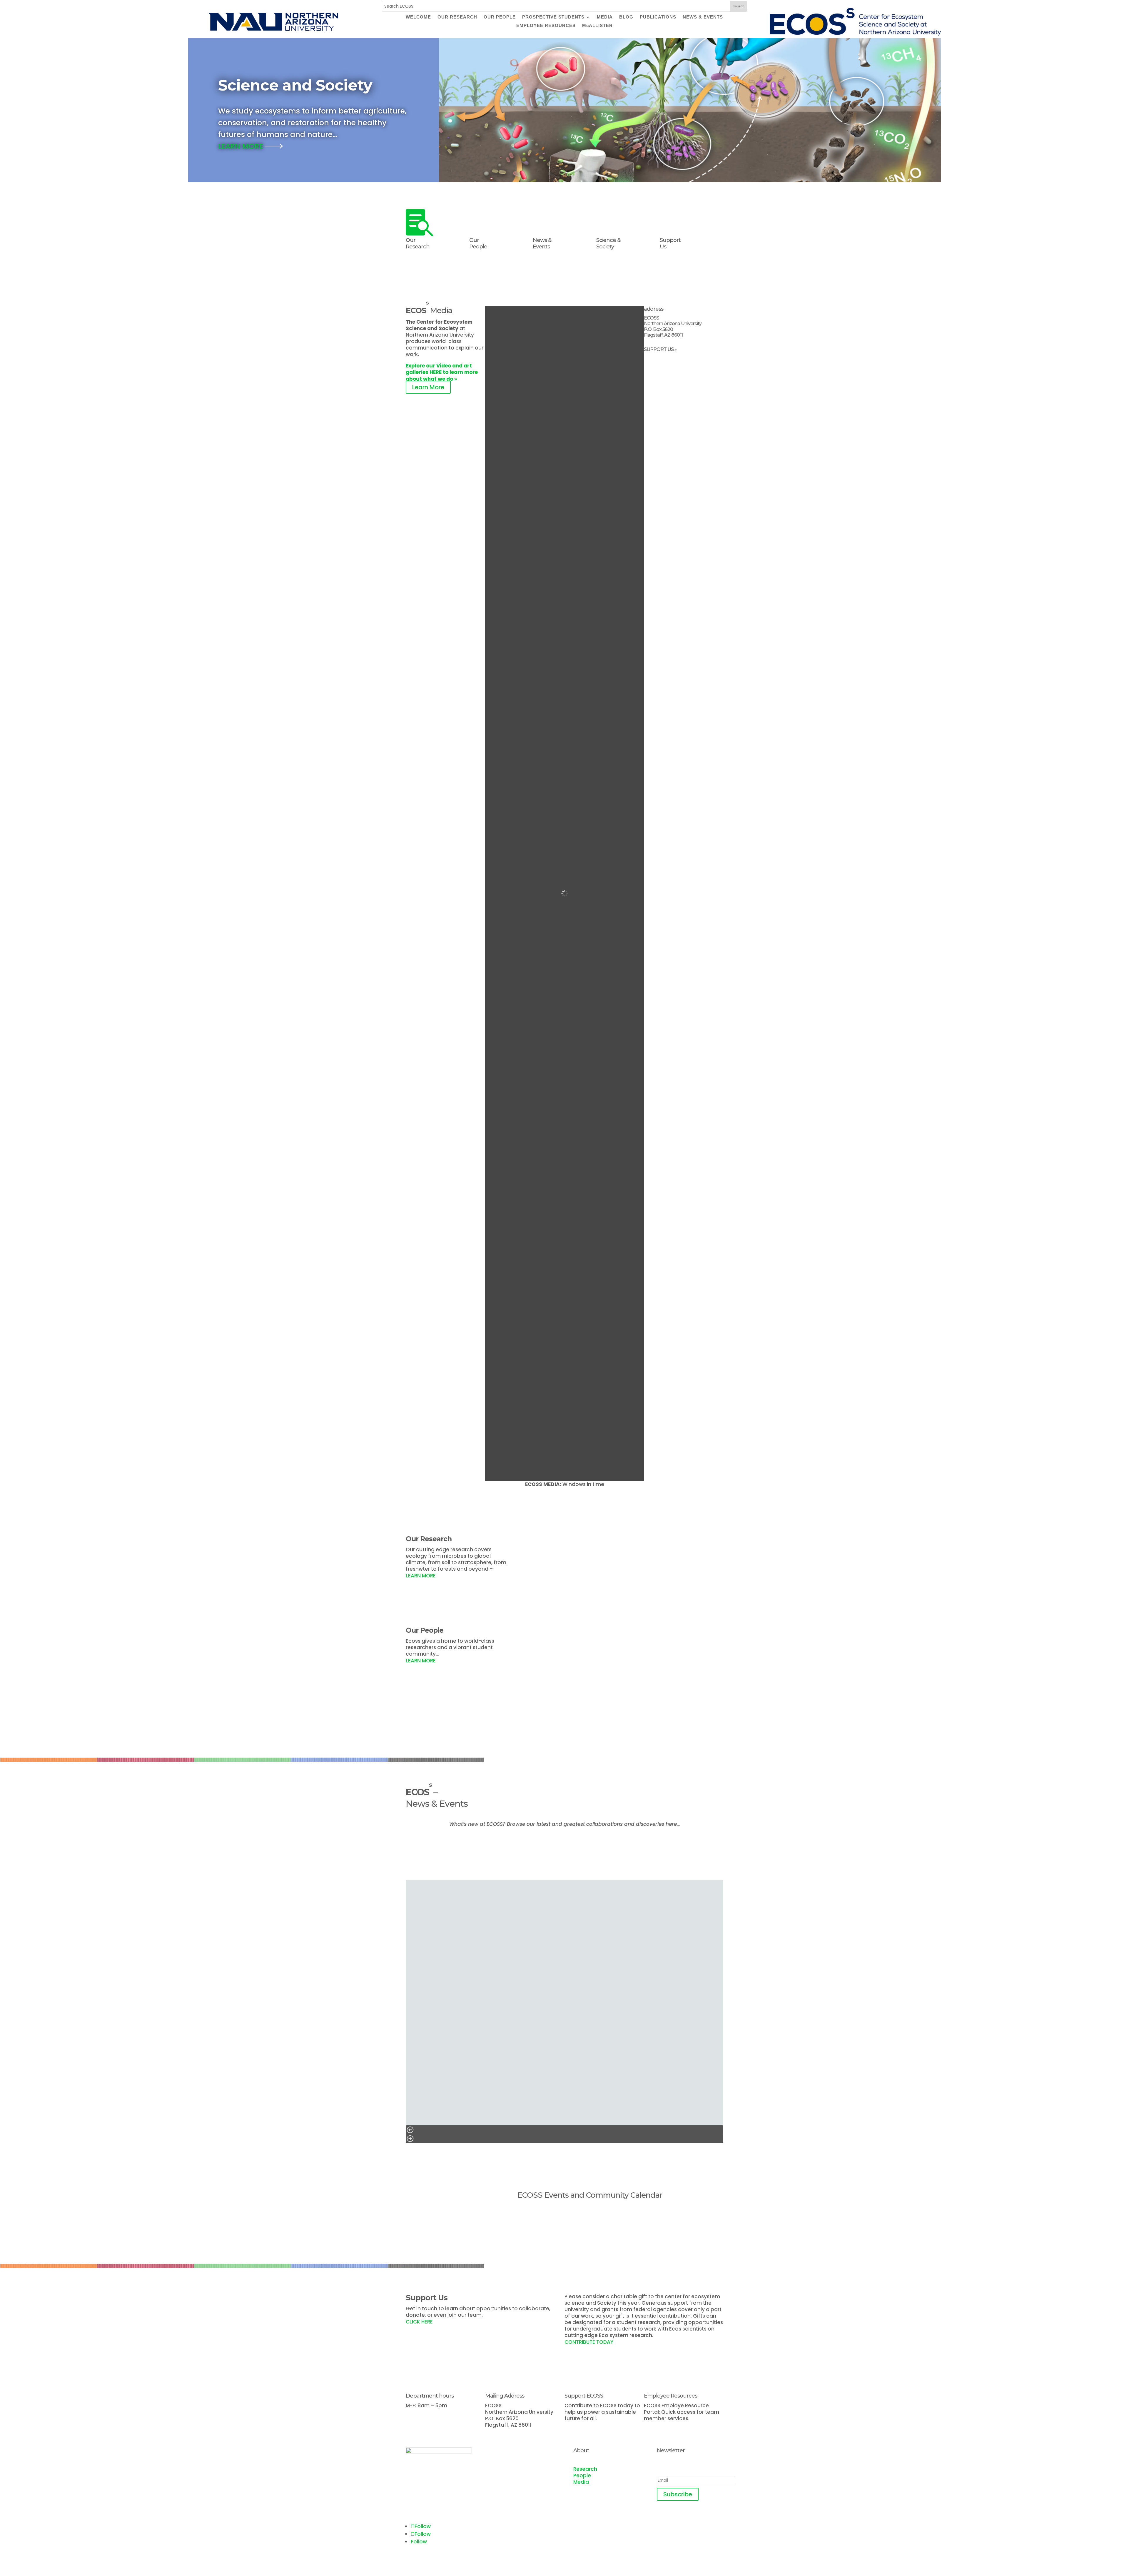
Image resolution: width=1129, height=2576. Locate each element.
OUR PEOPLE (500, 17)
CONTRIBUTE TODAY (589, 2342)
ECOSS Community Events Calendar (598, 2214)
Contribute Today (597, 2427)
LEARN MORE (242, 146)
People (582, 2475)
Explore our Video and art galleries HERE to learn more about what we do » (442, 372)
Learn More (428, 387)
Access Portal (670, 2427)
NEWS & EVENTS (703, 17)
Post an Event (571, 2233)
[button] (564, 2130)
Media (581, 2482)
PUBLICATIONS (658, 17)
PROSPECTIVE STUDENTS (553, 17)
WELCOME (418, 17)
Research (585, 2469)
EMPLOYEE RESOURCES (546, 26)
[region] (564, 2011)
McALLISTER (597, 26)
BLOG (626, 17)
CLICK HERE (420, 2322)
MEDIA (605, 17)
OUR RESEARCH (457, 17)
